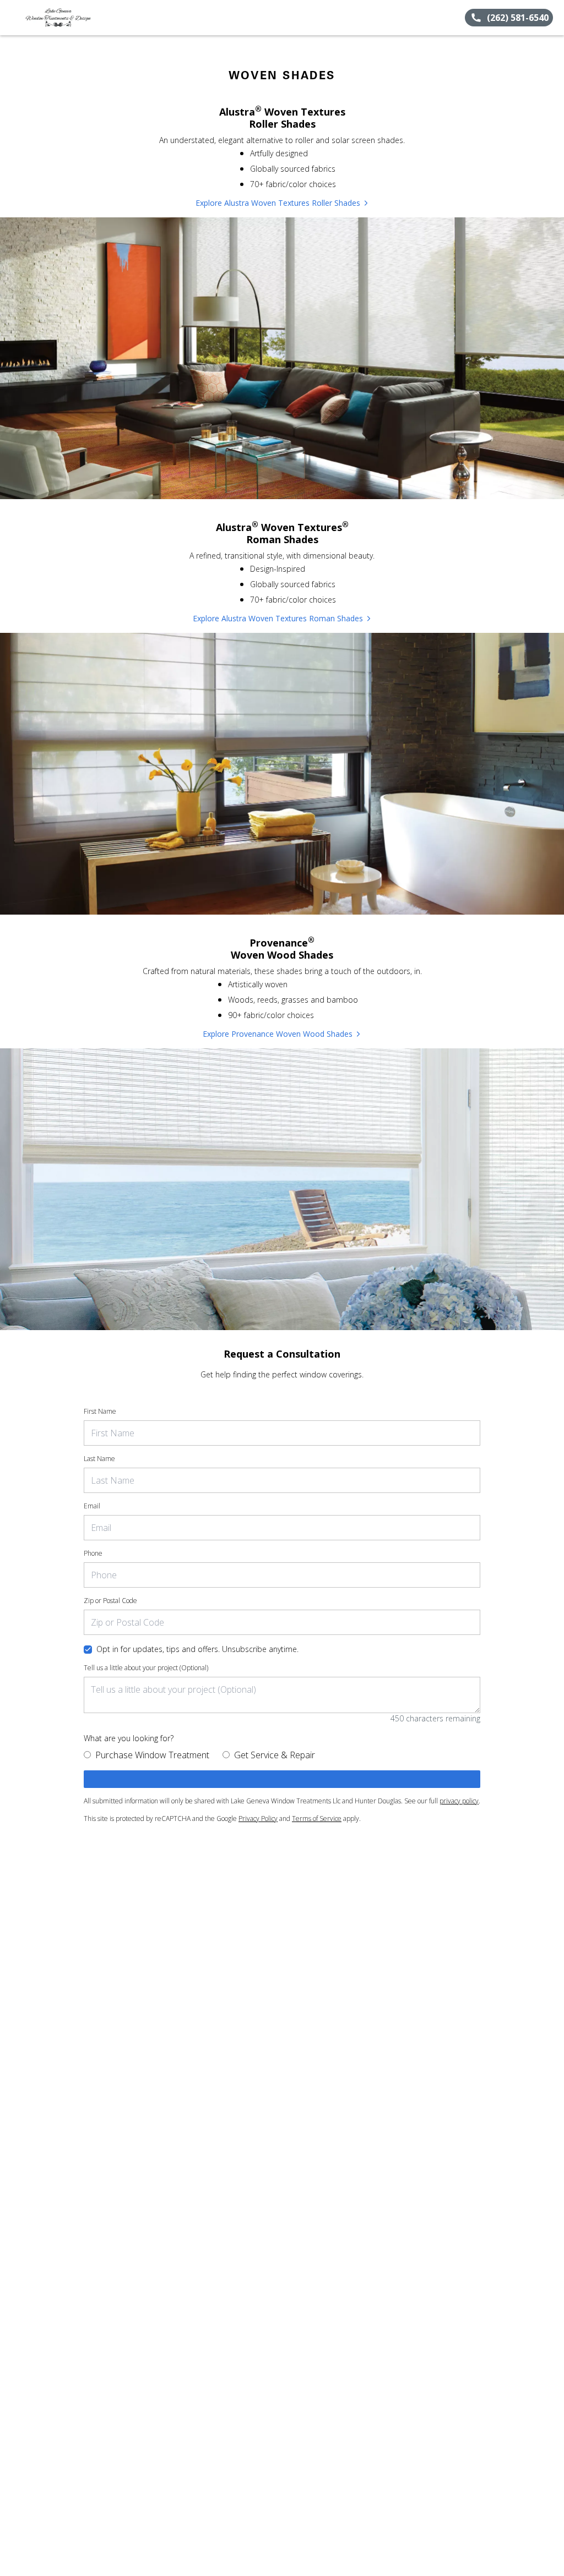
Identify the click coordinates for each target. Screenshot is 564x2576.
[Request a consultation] (282, 1779)
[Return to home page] (58, 18)
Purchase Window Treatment (152, 1755)
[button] (13, 18)
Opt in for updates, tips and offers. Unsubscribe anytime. (197, 1649)
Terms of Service (317, 1818)
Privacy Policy (258, 1818)
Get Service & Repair (275, 1755)
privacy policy (459, 1801)
